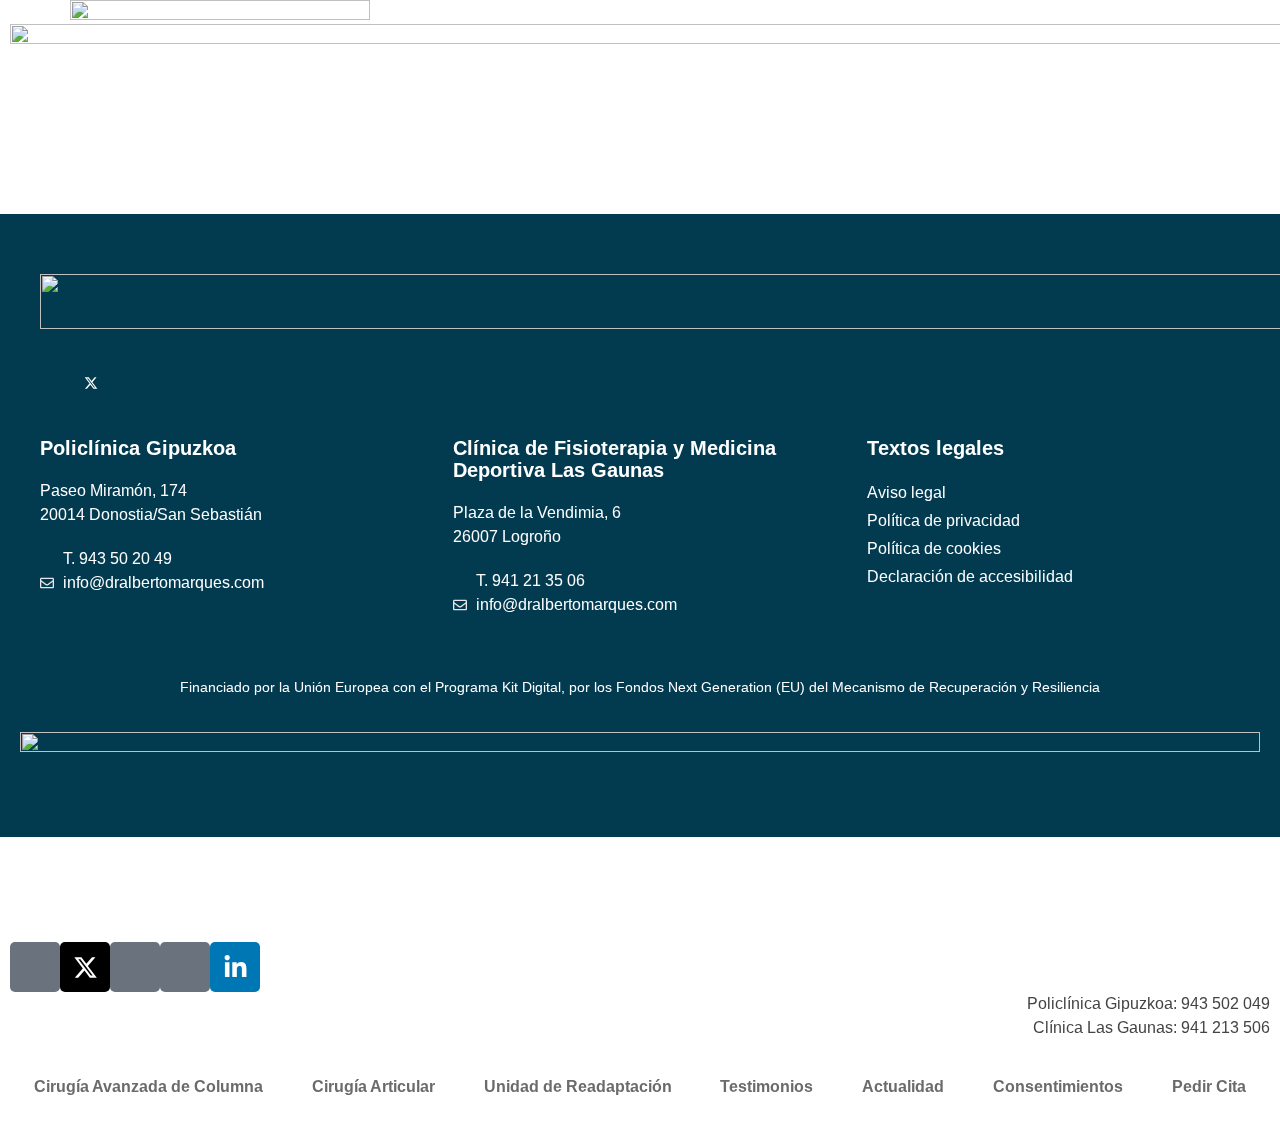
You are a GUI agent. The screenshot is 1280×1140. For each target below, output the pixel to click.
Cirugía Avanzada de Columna (148, 1086)
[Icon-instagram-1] (185, 967)
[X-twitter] (85, 967)
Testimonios (766, 1086)
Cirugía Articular (373, 1086)
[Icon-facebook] (135, 967)
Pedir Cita (1209, 1086)
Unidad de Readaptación (578, 1086)
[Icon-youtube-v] (35, 967)
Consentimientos (1058, 1086)
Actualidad (903, 1086)
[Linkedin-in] (235, 967)
